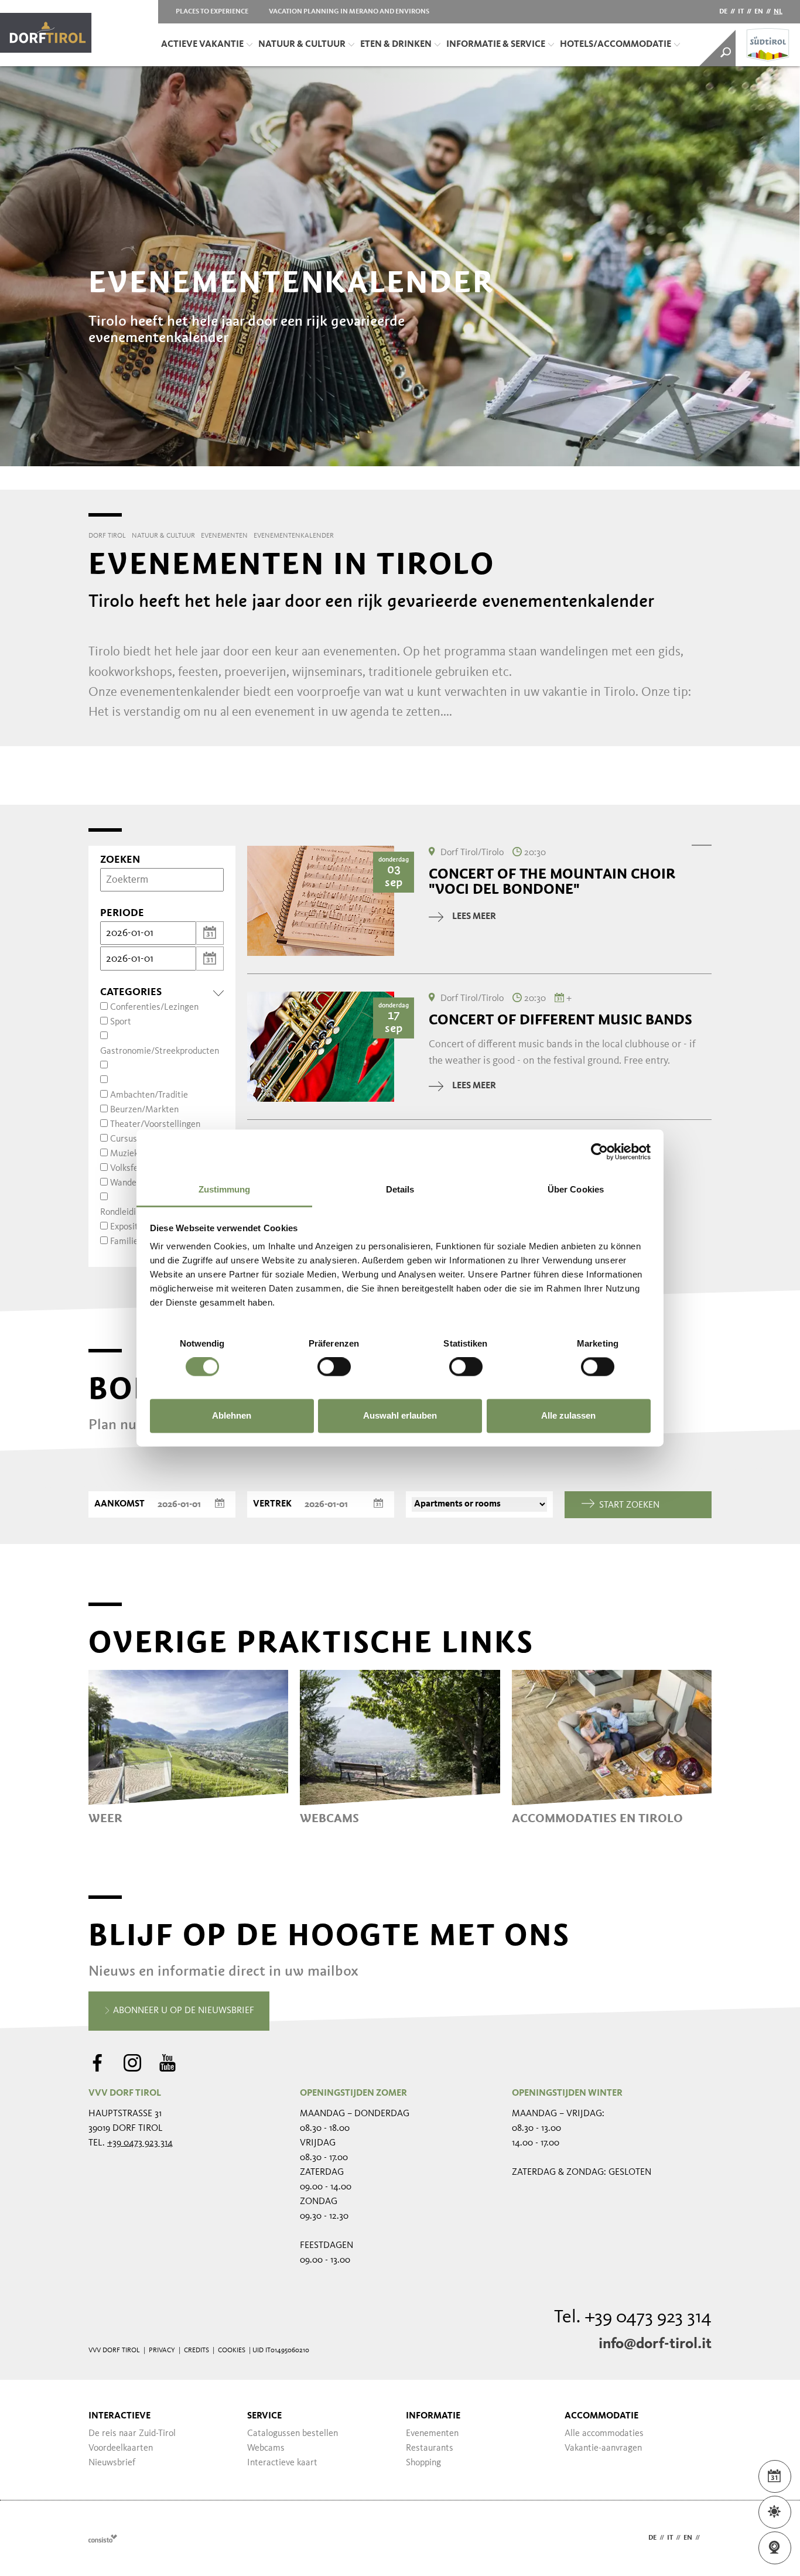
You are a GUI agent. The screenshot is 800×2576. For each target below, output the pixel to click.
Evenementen (432, 2434)
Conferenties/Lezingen (154, 1007)
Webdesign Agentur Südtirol (103, 2538)
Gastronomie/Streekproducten (160, 1051)
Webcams (266, 2448)
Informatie (433, 2416)
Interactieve (119, 2416)
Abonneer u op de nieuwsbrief (182, 2011)
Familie (124, 1242)
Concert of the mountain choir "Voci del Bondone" (552, 882)
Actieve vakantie (202, 45)
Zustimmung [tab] (225, 1189)
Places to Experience (212, 12)
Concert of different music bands (560, 1020)
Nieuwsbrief (112, 2463)
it (741, 12)
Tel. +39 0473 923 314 (633, 2318)
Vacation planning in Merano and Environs (349, 12)
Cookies (232, 2350)
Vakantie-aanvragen (603, 2448)
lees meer (474, 917)
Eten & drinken (396, 45)
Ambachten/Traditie (149, 1095)
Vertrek (272, 1504)
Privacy (162, 2350)
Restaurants (430, 2448)
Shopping (423, 2463)
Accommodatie (601, 2416)
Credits (196, 2350)
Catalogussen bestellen (293, 2434)
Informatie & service (496, 45)
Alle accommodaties (604, 2434)
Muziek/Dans (136, 1154)
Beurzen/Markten (144, 1110)
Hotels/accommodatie (616, 45)
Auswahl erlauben (400, 1415)
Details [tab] (400, 1189)
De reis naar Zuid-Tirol (132, 2434)
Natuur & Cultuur (302, 45)
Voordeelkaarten (121, 2448)
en (759, 12)
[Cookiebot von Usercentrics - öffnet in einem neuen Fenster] (599, 1152)
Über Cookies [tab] (576, 1189)
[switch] (334, 1367)
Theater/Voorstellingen (155, 1125)
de (723, 12)
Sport (121, 1022)
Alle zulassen (568, 1415)
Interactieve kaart (282, 2463)
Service (264, 2416)
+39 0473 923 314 (140, 2143)
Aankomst (119, 1504)
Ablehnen (232, 1415)
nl (778, 12)
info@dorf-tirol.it (655, 2344)
